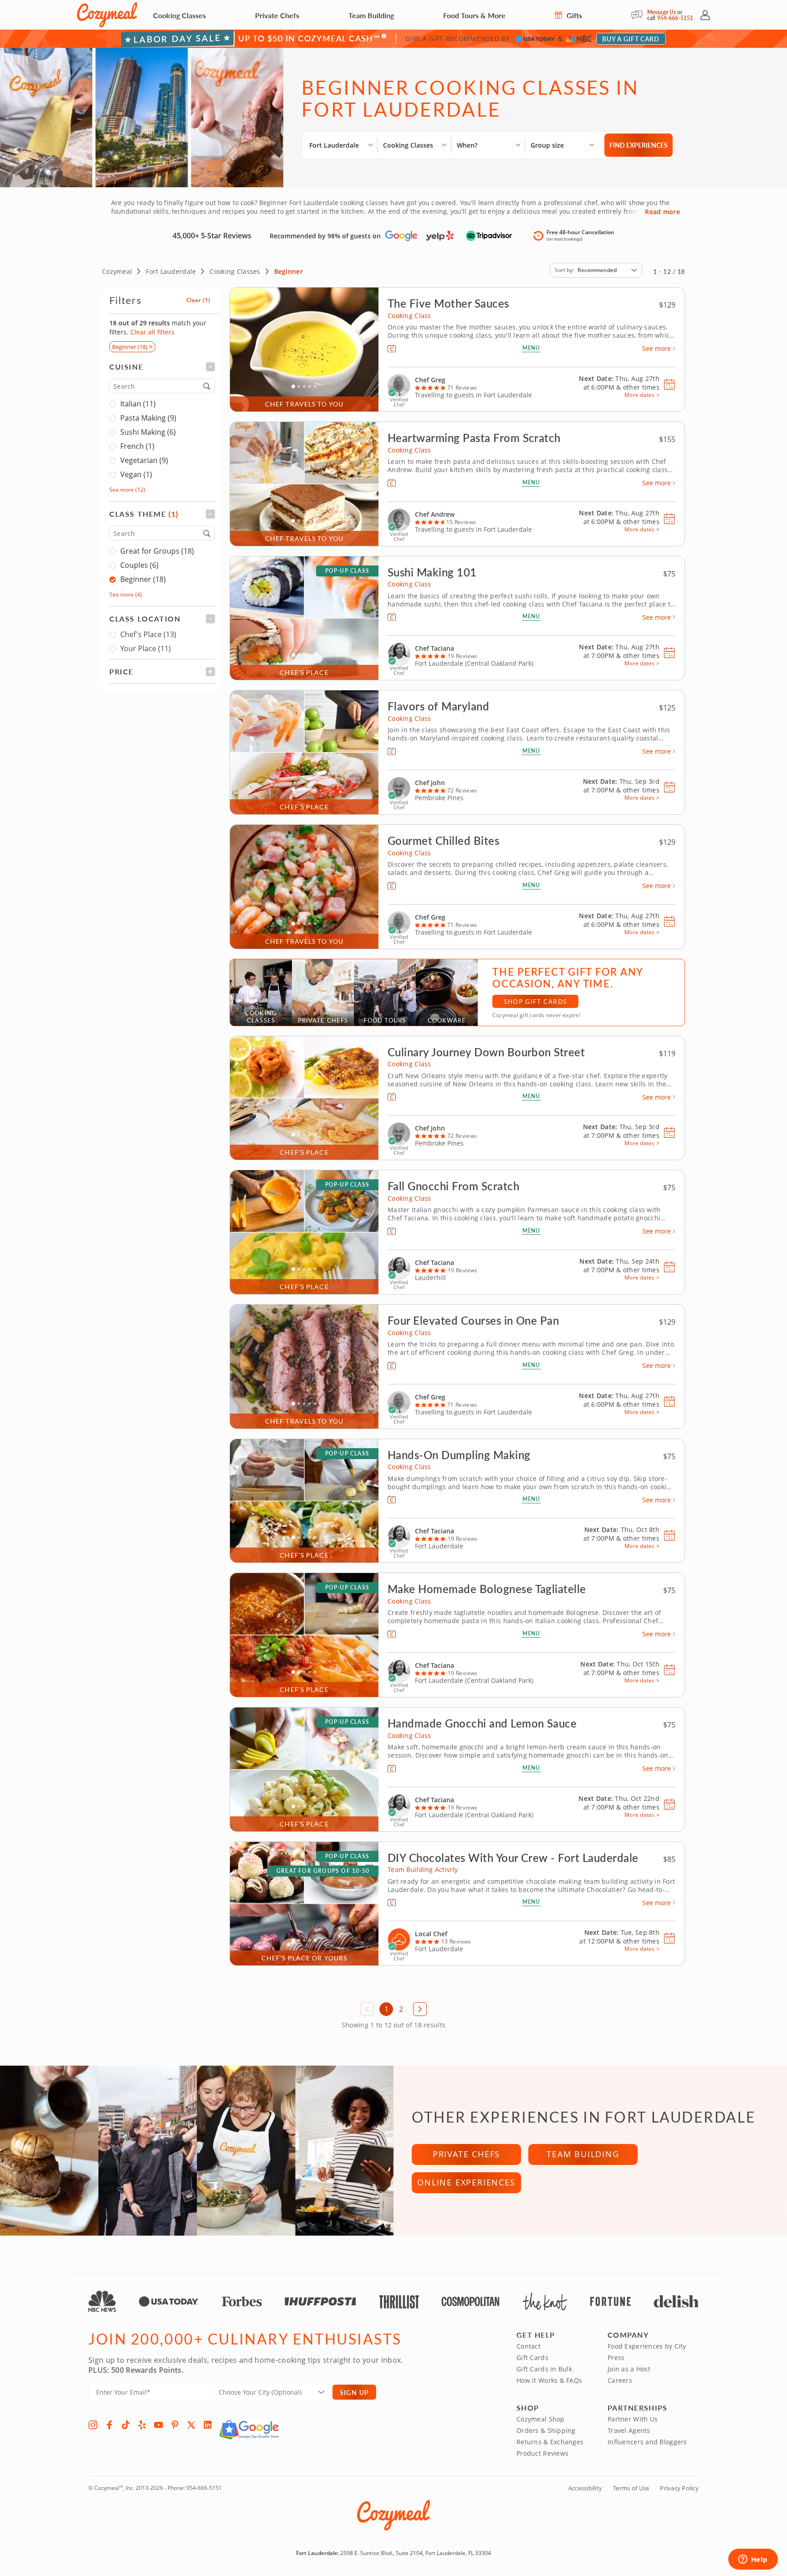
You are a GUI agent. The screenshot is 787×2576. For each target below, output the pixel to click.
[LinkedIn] (208, 2425)
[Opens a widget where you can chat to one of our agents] (753, 2560)
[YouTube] (158, 2425)
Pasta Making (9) (148, 418)
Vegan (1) (136, 475)
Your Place (146, 649)
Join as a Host (629, 2369)
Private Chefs (277, 15)
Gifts (573, 15)
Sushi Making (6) (148, 432)
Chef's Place (148, 635)
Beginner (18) (143, 580)
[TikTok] (126, 2425)
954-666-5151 (675, 18)
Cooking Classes (179, 15)
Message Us (662, 12)
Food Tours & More (474, 15)
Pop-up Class (347, 571)
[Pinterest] (175, 2425)
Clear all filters (152, 332)
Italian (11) (138, 404)
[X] (191, 2425)
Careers (620, 2380)
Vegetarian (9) (144, 461)
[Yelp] (142, 2425)
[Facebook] (109, 2425)
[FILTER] (162, 367)
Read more (662, 212)
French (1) (137, 447)
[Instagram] (93, 2425)
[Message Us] (639, 15)
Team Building (371, 15)
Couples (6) (139, 566)
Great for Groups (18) (157, 551)
